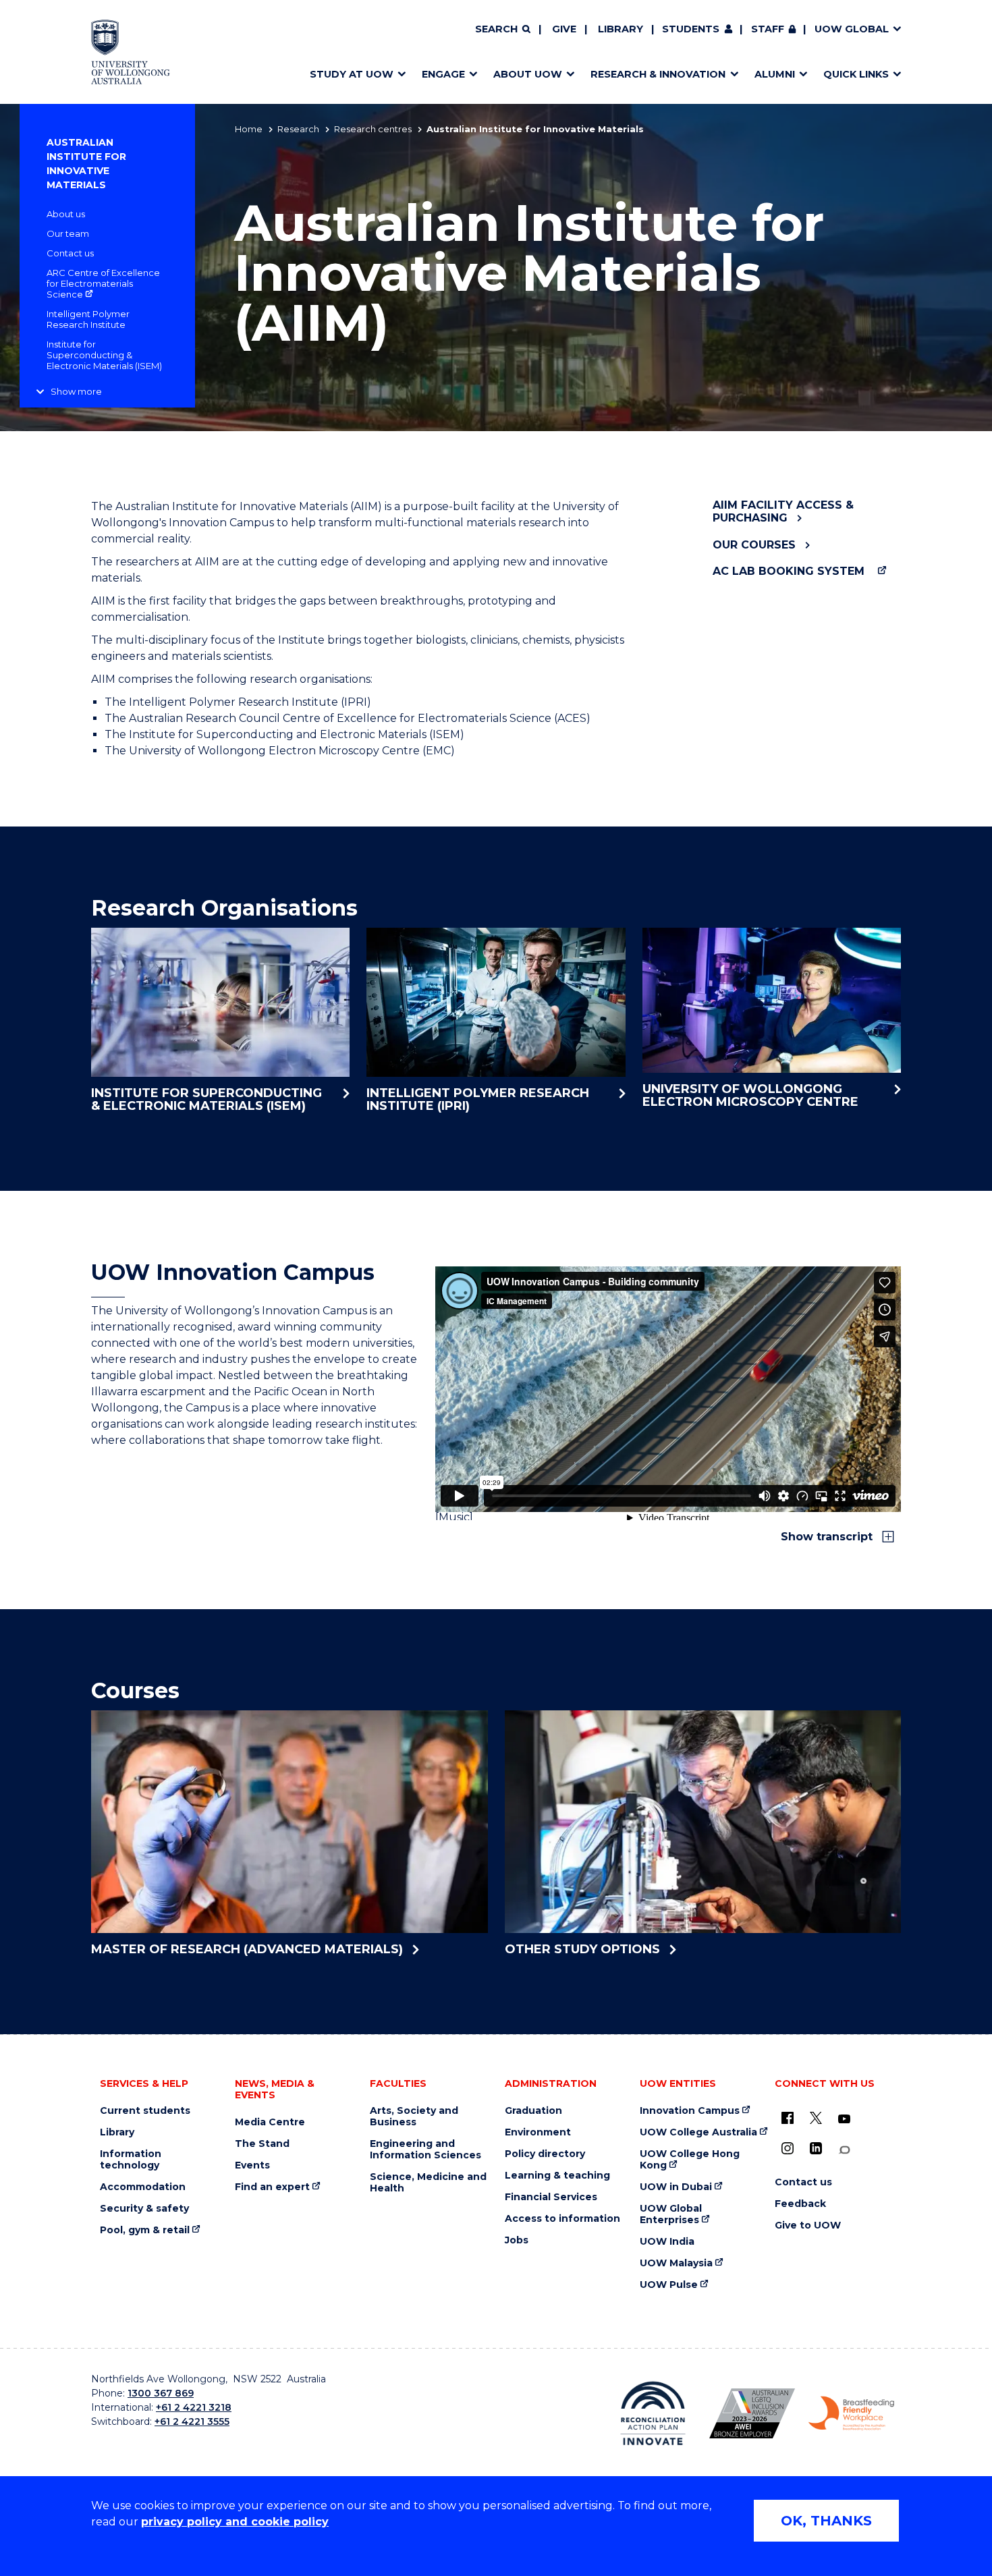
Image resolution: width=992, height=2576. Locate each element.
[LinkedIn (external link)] (816, 2148)
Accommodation (143, 2187)
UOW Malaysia (676, 2263)
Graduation (533, 2111)
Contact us (70, 253)
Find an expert (272, 2187)
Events (252, 2165)
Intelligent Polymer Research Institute (88, 319)
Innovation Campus (690, 2111)
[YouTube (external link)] (844, 2119)
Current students (145, 2111)
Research (298, 129)
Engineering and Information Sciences (425, 2150)
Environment (538, 2132)
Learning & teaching (557, 2176)
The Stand (262, 2144)
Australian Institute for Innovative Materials (86, 164)
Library (621, 29)
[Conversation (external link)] (844, 2150)
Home (249, 129)
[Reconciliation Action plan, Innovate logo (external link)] (653, 2413)
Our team (68, 233)
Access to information (562, 2219)
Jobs (517, 2240)
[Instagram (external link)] (788, 2148)
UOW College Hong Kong (690, 2160)
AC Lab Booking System (789, 571)
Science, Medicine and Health (428, 2183)
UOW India (667, 2242)
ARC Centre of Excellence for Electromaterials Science (103, 283)
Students (691, 29)
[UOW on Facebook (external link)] (788, 2118)
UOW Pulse (669, 2285)
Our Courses (754, 545)
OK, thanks (826, 2521)
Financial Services (551, 2197)
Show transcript (828, 1537)
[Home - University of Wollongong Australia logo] (131, 52)
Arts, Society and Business (414, 2117)
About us (66, 214)
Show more (76, 391)
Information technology (131, 2160)
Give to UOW (808, 2225)
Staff (768, 29)
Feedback (800, 2204)
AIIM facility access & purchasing (783, 511)
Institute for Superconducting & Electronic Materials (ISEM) (104, 355)
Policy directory (545, 2154)
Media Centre (270, 2122)
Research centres (373, 129)
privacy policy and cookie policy (235, 2522)
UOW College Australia (698, 2132)
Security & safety (144, 2209)
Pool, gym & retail (145, 2230)
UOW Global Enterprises (671, 2214)
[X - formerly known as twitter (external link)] (816, 2118)
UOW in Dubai (676, 2187)
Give (564, 29)
